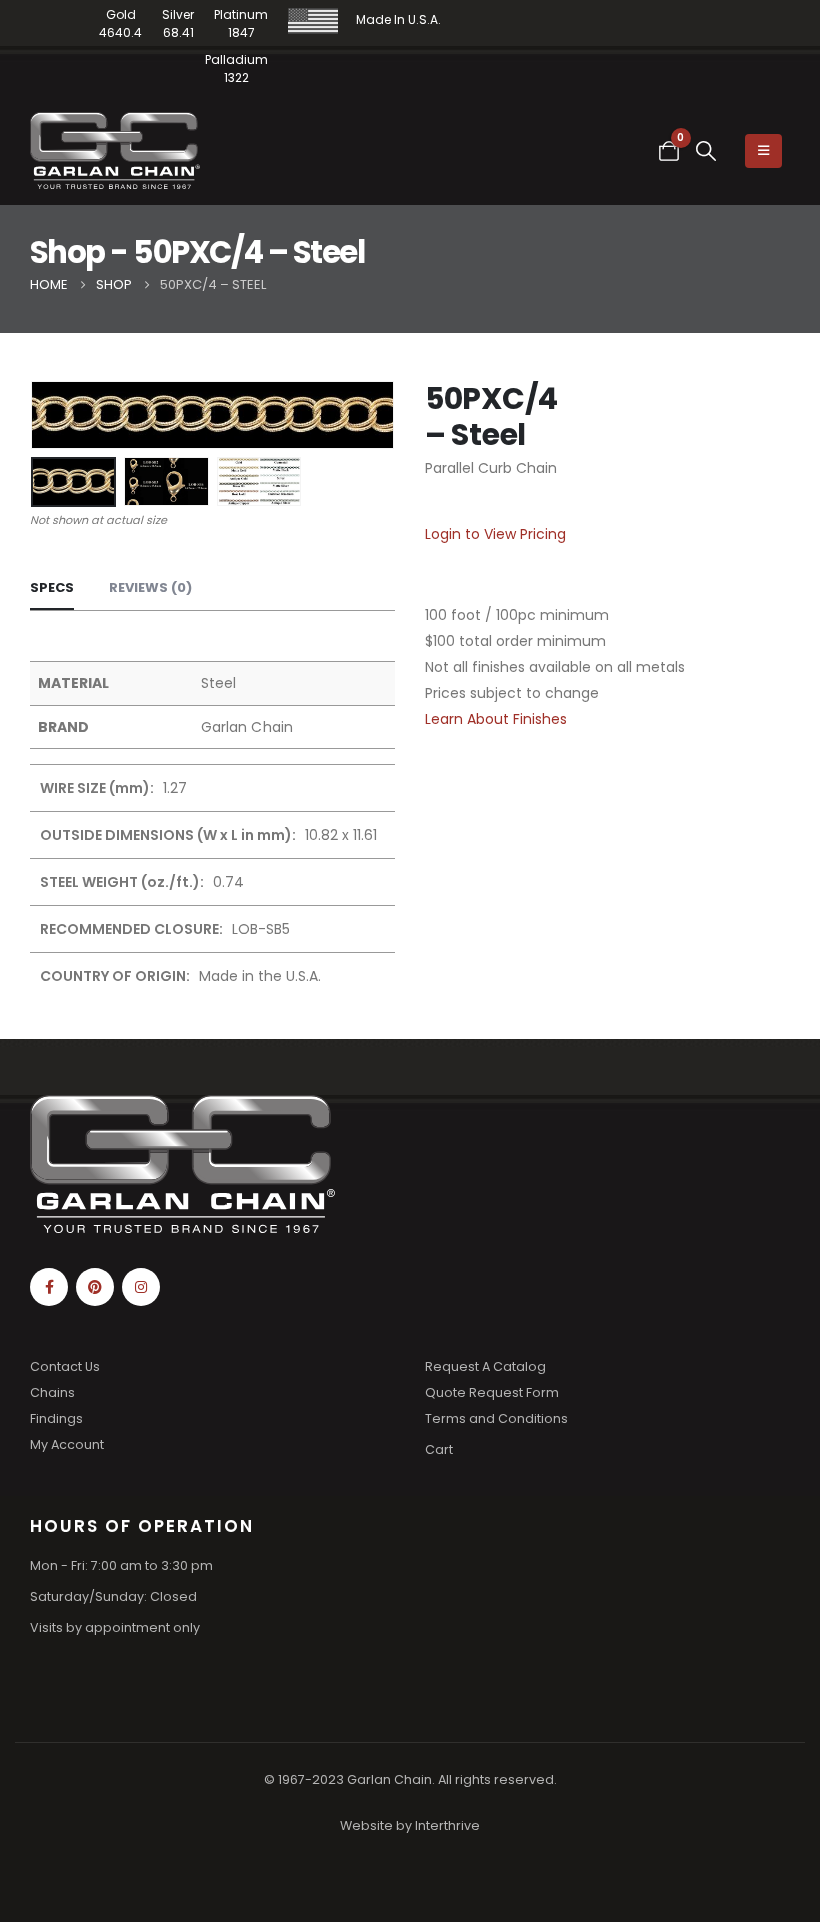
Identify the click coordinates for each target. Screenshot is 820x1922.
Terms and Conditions (496, 1418)
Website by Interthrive (410, 1825)
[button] (707, 151)
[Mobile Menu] (763, 151)
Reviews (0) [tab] (150, 587)
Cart (439, 1449)
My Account (67, 1444)
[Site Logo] (115, 150)
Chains (52, 1392)
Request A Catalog (485, 1366)
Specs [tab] (52, 587)
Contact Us (65, 1366)
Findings (56, 1418)
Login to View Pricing (495, 534)
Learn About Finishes (496, 719)
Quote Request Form (492, 1392)
